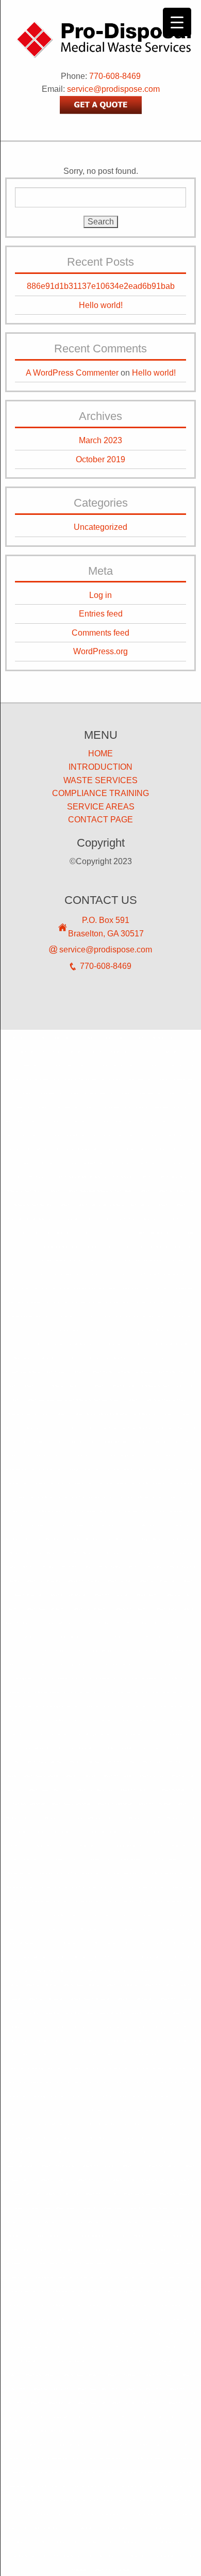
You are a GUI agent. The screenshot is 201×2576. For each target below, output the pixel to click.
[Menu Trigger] (177, 22)
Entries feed (101, 614)
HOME (100, 754)
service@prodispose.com (113, 89)
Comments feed (100, 633)
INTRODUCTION (100, 767)
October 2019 (100, 459)
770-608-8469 (115, 76)
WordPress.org (100, 651)
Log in (100, 595)
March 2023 (100, 440)
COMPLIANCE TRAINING (100, 793)
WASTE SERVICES (100, 780)
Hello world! (101, 305)
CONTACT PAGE (100, 820)
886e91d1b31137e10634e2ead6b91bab (101, 286)
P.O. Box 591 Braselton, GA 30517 (106, 927)
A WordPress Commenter (72, 373)
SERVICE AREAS (101, 807)
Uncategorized (100, 527)
